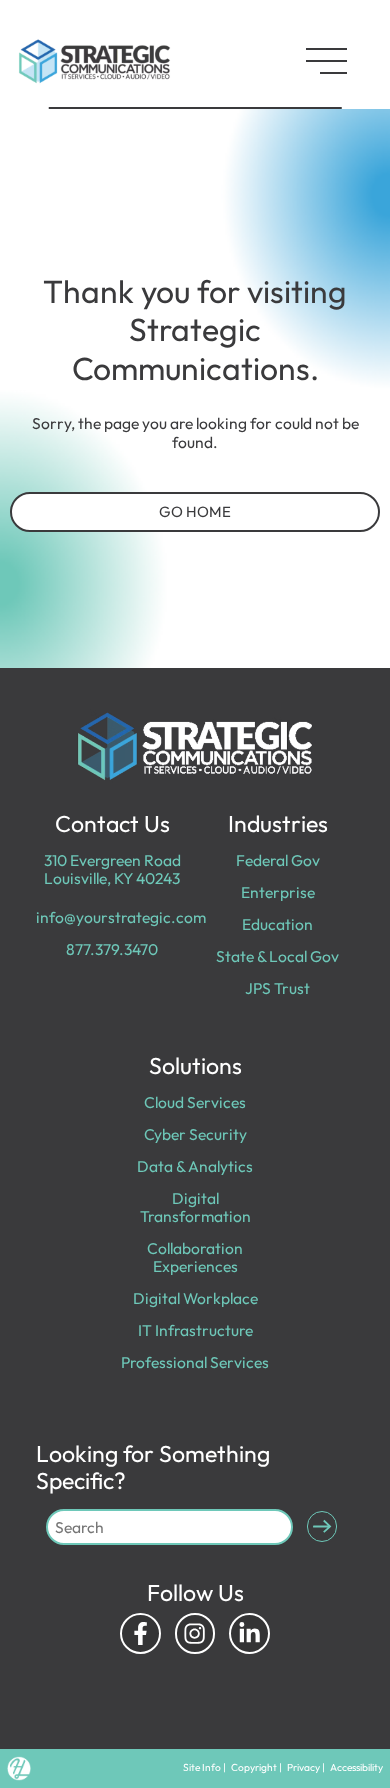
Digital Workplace (195, 1298)
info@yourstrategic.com (121, 917)
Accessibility (356, 1767)
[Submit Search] (322, 1526)
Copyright (254, 1767)
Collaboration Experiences (195, 1257)
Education (277, 924)
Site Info (202, 1767)
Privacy (303, 1767)
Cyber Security (195, 1134)
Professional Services (195, 1362)
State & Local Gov (277, 956)
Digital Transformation (195, 1207)
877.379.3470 (112, 949)
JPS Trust (277, 988)
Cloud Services (195, 1102)
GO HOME (195, 511)
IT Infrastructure (195, 1330)
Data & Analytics (195, 1166)
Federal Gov (278, 860)
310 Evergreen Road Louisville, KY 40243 (112, 869)
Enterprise (278, 892)
